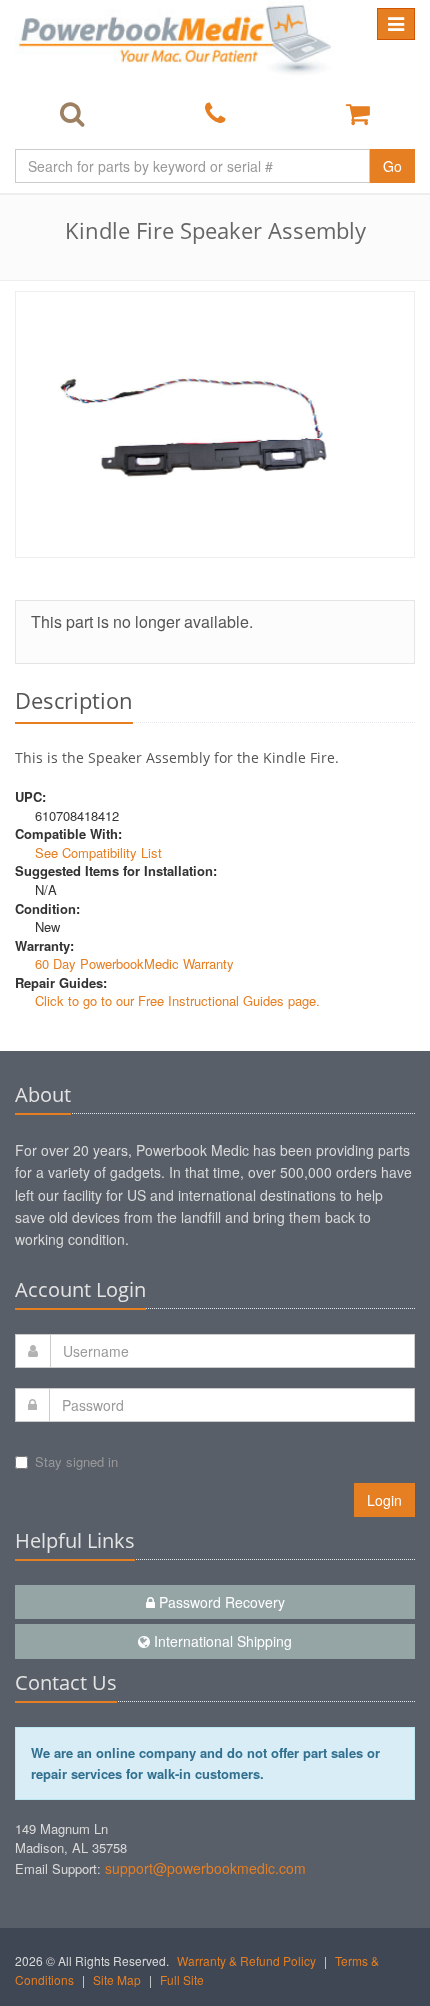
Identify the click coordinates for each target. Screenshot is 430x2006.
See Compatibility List (98, 852)
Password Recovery (220, 1602)
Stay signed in (76, 1461)
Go (392, 166)
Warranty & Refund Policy (246, 1960)
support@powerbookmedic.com (205, 1868)
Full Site (182, 1979)
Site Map (117, 1979)
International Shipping (221, 1641)
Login (384, 1500)
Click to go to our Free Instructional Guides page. (177, 1000)
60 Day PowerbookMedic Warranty (134, 963)
